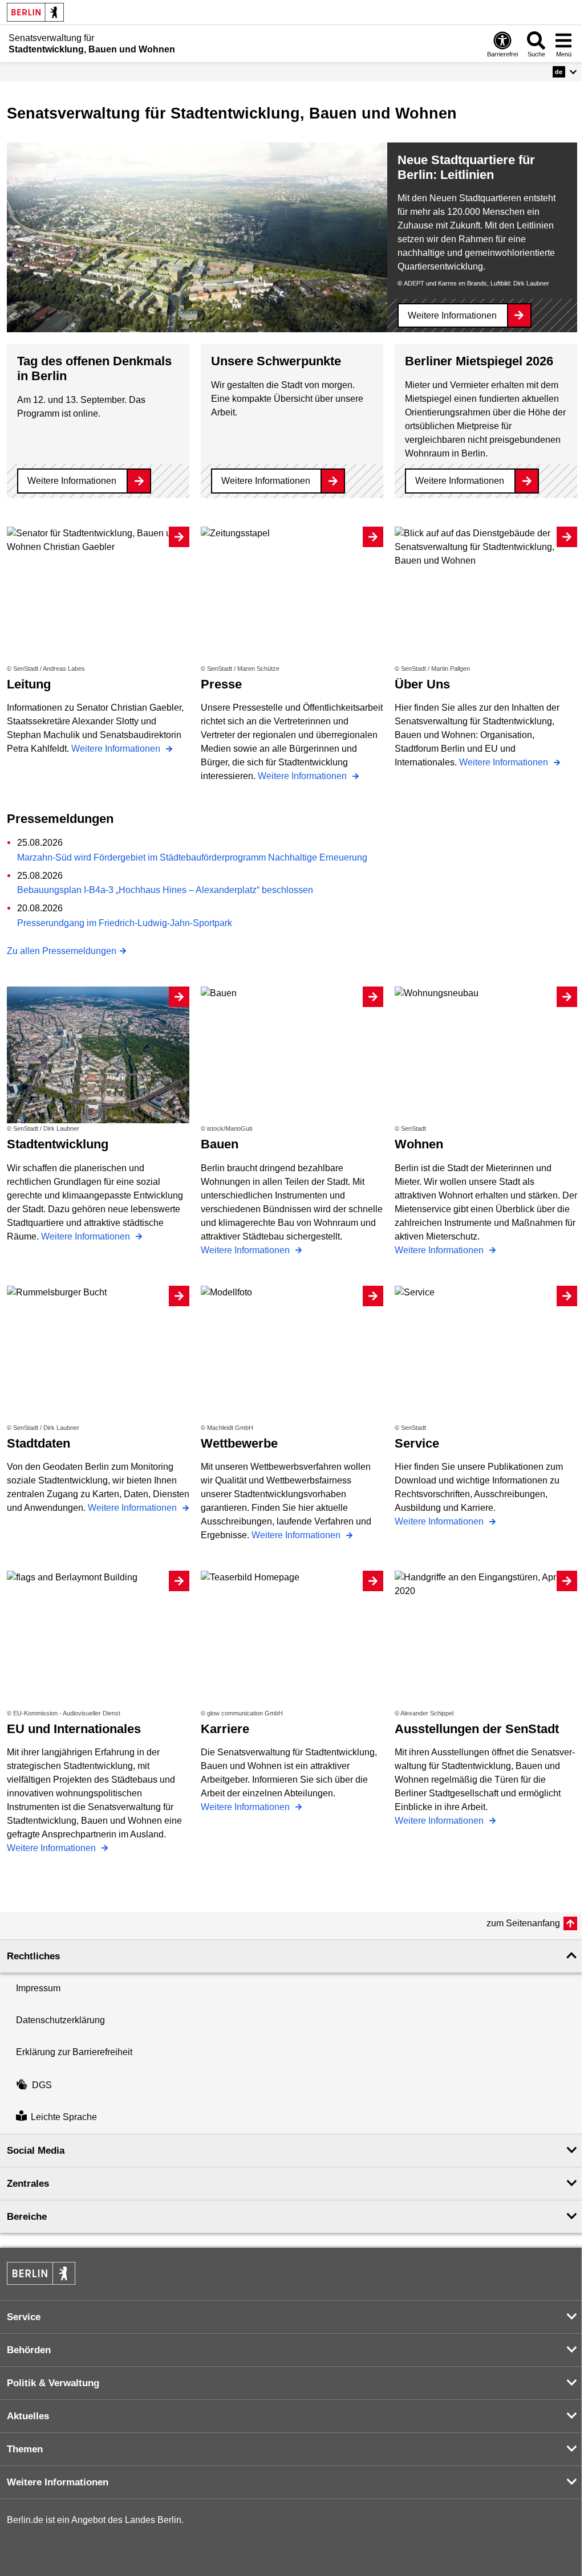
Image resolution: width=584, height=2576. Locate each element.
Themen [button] (25, 2449)
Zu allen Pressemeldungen (62, 951)
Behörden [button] (29, 2350)
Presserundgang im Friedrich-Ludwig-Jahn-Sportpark (125, 923)
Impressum (38, 1988)
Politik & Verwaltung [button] (53, 2383)
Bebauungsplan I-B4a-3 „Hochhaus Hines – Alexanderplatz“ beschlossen (165, 890)
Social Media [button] (36, 2151)
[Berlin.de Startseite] (35, 12)
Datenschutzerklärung (60, 2020)
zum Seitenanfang (523, 1923)
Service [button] (24, 2317)
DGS (42, 2085)
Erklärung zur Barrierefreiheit (74, 2052)
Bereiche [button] (27, 2217)
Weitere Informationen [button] (58, 2482)
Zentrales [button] (28, 2184)
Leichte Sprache (64, 2118)
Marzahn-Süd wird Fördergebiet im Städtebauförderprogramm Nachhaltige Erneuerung (192, 857)
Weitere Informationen (452, 315)
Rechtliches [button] (33, 1956)
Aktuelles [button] (28, 2416)
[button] (565, 72)
